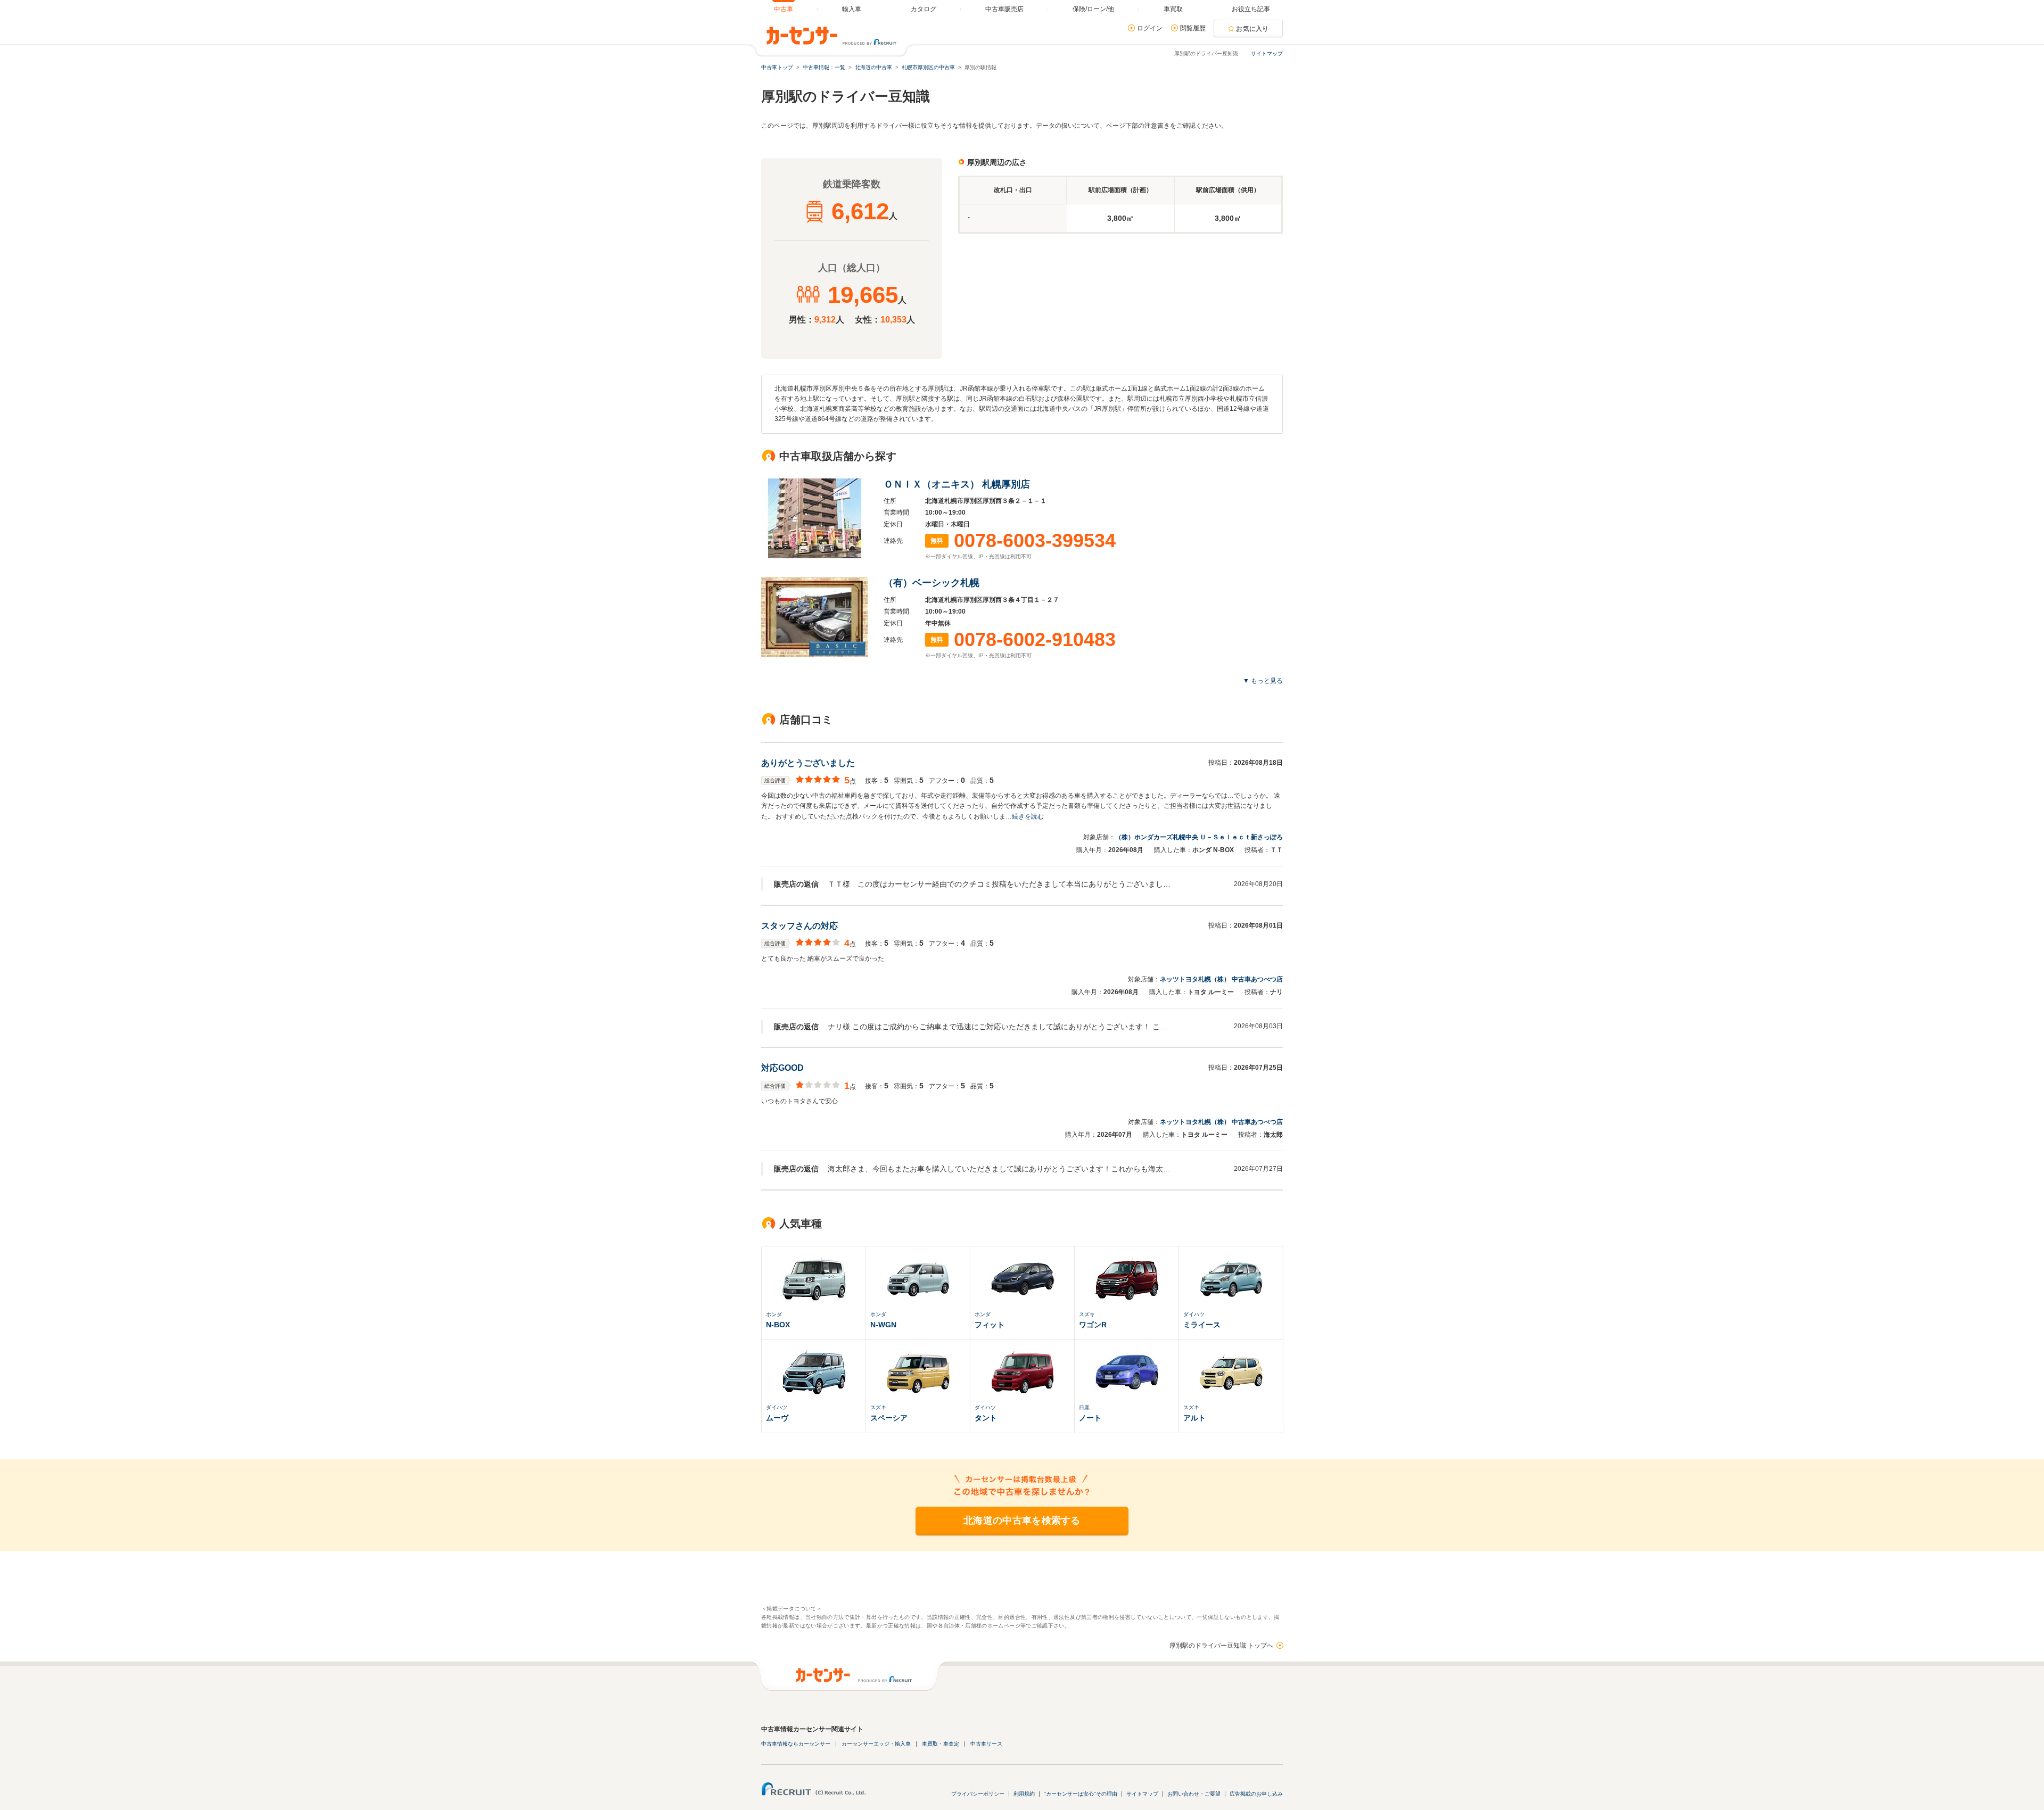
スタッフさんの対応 (800, 926)
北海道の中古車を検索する (1022, 1520)
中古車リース (986, 1744)
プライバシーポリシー (978, 1794)
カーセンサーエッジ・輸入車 (876, 1744)
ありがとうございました (808, 763)
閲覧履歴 (1193, 28)
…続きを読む (1025, 816)
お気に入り (1252, 29)
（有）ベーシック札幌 (932, 583)
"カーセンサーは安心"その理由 (1081, 1794)
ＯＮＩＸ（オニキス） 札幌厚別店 (957, 484)
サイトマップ (1267, 53)
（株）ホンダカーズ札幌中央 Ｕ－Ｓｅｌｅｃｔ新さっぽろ (1199, 837)
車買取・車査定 (941, 1744)
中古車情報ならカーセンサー (796, 1744)
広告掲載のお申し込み (1256, 1794)
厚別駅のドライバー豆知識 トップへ (1221, 1646)
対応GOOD (782, 1068)
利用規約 (1024, 1794)
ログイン (1150, 28)
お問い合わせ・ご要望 (1194, 1794)
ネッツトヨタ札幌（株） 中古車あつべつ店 (1221, 979)
